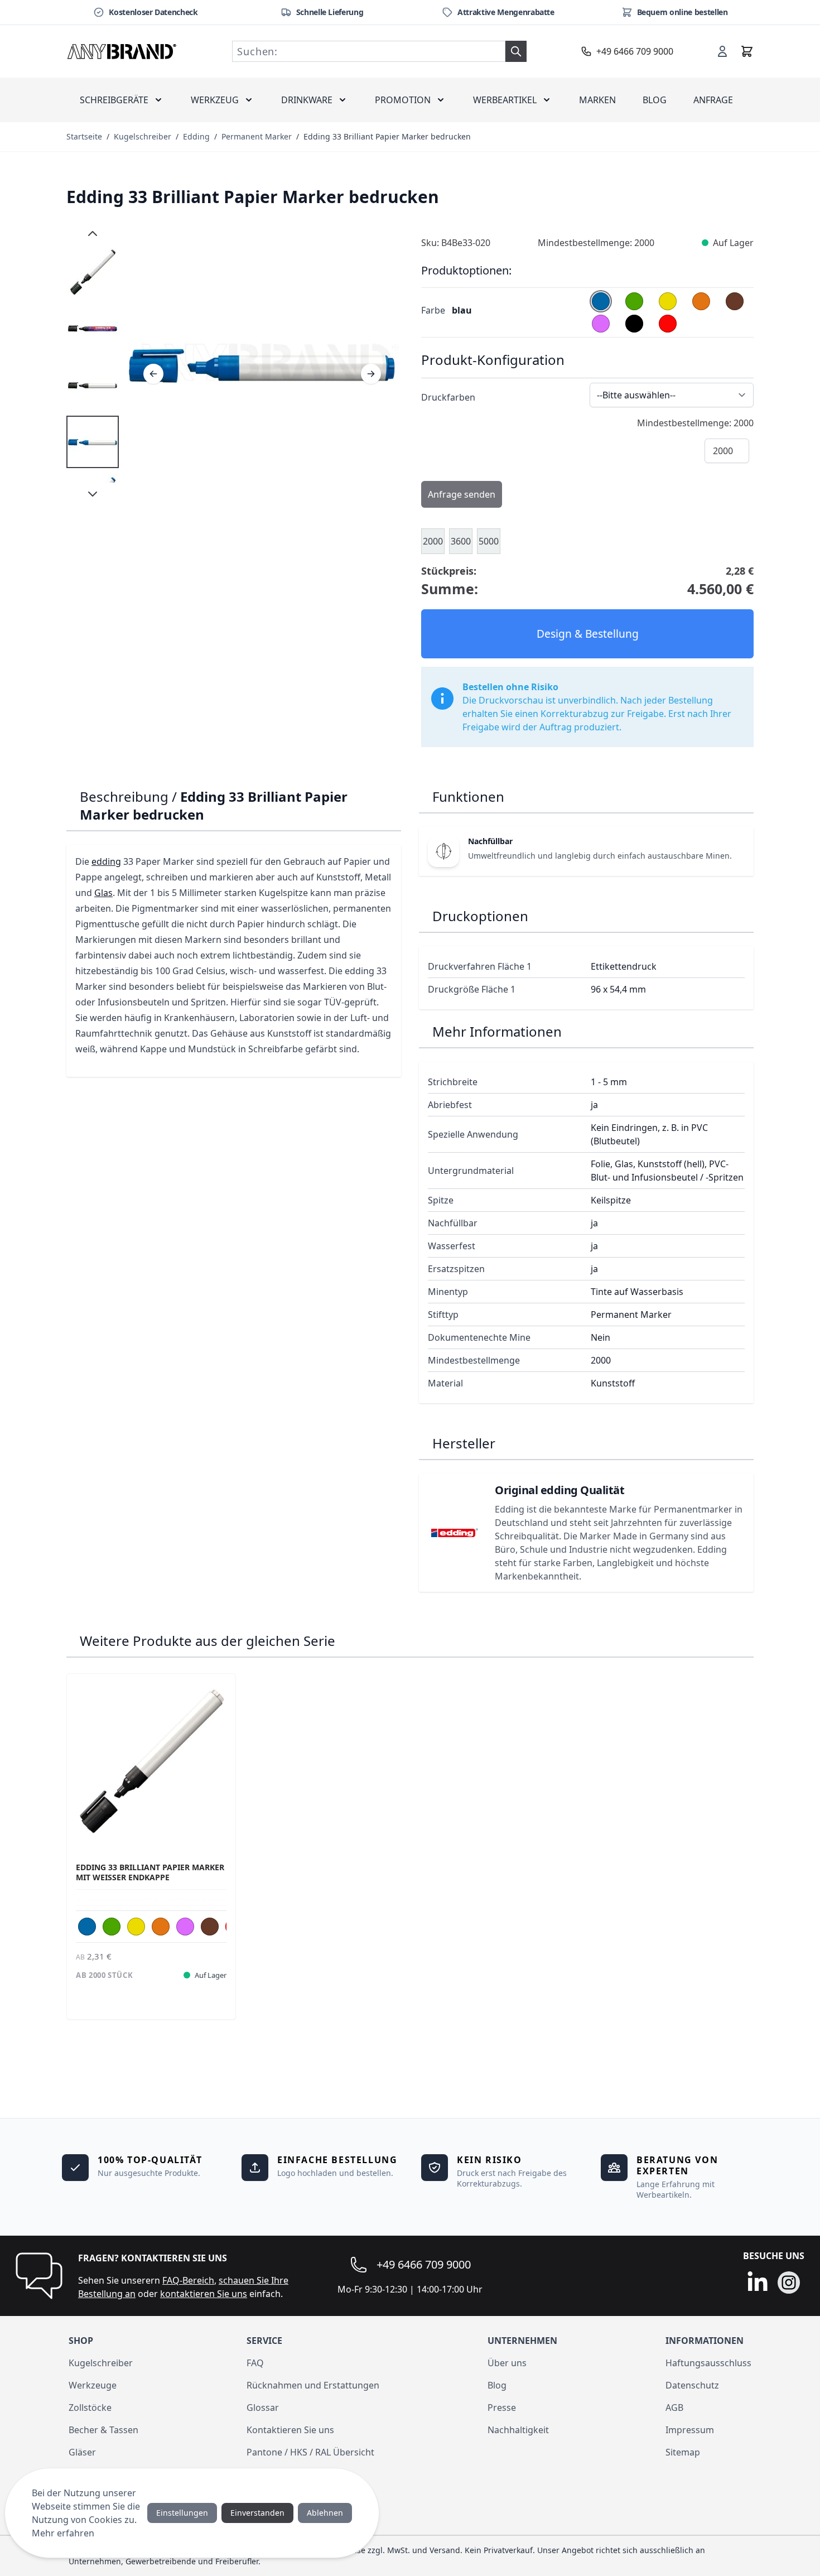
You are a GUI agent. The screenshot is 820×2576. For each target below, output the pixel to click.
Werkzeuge (93, 2385)
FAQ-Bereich (188, 2280)
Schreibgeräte (114, 100)
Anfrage (713, 100)
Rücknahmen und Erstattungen (313, 2385)
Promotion (403, 100)
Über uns (507, 2363)
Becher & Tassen (103, 2430)
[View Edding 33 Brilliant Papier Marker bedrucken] (93, 271)
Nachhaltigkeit (518, 2430)
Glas (103, 893)
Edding (196, 136)
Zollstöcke (90, 2408)
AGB (674, 2408)
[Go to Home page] (122, 51)
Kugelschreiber (143, 136)
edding (106, 861)
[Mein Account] (722, 51)
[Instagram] (789, 2283)
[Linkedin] (758, 2283)
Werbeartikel (505, 100)
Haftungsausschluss (708, 2363)
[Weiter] (371, 374)
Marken (597, 100)
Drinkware (307, 100)
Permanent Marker (257, 136)
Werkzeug (215, 100)
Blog (655, 100)
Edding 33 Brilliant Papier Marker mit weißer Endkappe (150, 1872)
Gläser (82, 2452)
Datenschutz (692, 2385)
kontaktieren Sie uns (204, 2294)
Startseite (84, 136)
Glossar (263, 2408)
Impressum (690, 2430)
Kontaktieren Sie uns (290, 2430)
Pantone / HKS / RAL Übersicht (310, 2452)
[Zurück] (153, 374)
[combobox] (369, 51)
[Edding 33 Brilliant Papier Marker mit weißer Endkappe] (151, 1758)
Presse (502, 2408)
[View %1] (93, 442)
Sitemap (683, 2452)
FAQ (255, 2363)
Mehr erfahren (63, 2533)
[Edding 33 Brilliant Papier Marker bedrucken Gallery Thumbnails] (93, 364)
